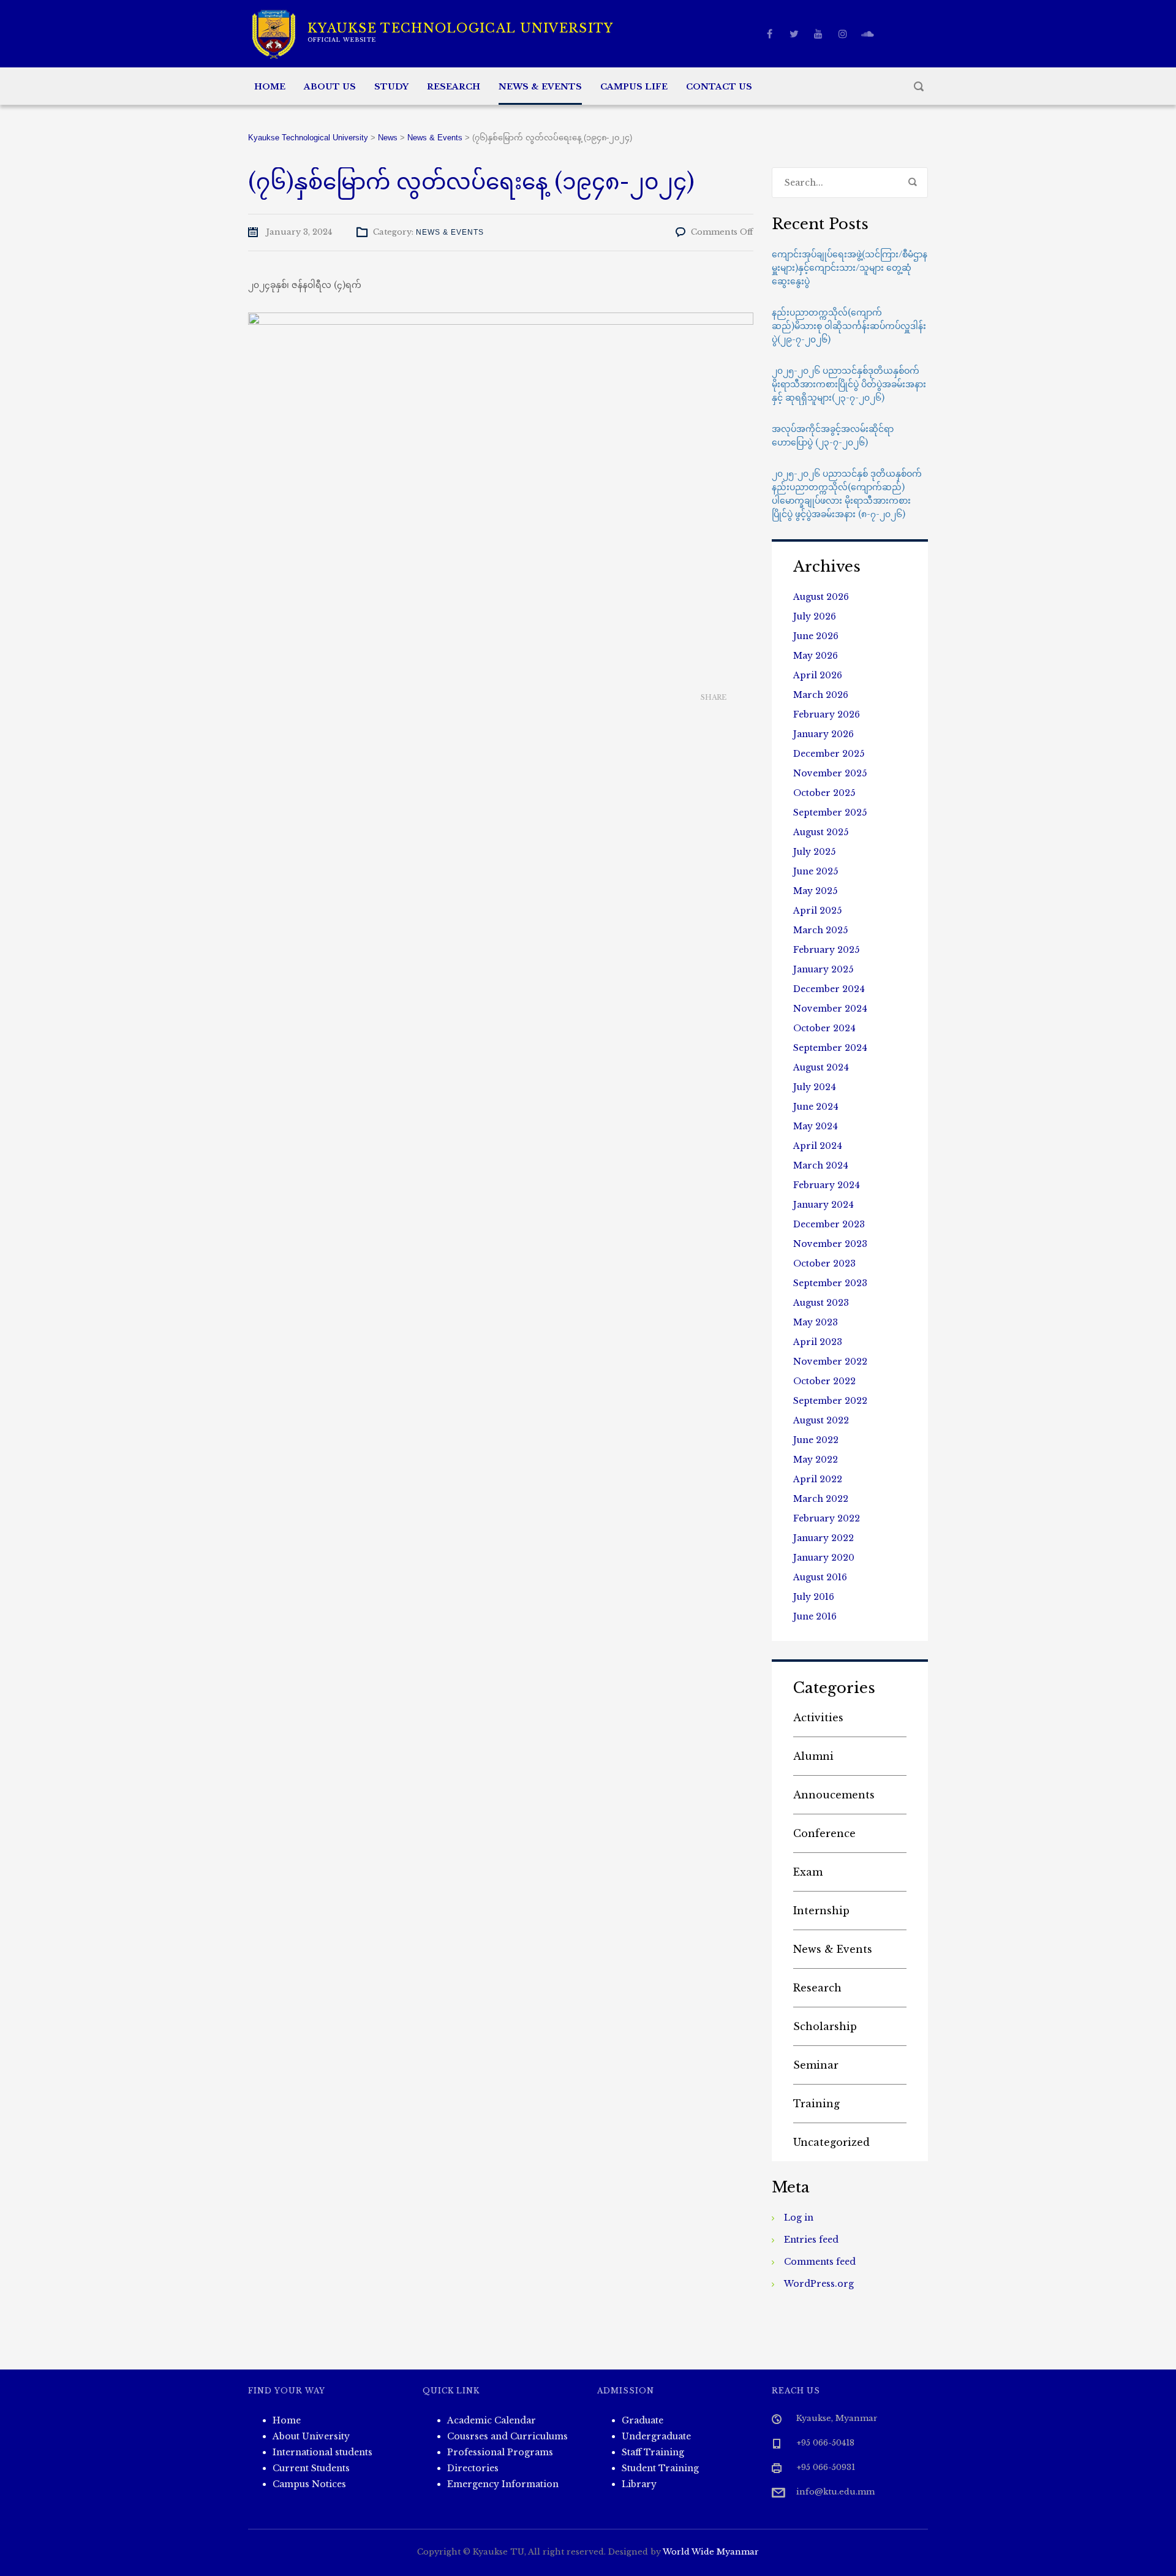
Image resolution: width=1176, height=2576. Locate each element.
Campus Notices (309, 2484)
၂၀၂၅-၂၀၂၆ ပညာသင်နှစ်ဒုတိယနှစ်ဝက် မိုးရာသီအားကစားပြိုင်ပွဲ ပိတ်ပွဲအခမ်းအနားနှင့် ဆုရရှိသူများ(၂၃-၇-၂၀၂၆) (849, 384)
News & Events (540, 87)
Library (639, 2484)
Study (391, 87)
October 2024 (824, 1028)
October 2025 (824, 793)
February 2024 (827, 1185)
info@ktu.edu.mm (835, 2492)
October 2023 (824, 1263)
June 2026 (816, 636)
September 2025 (830, 813)
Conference (824, 1833)
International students (322, 2452)
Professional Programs (500, 2452)
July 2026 (815, 616)
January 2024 (824, 1205)
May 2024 (816, 1126)
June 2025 (816, 871)
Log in (799, 2218)
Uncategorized (831, 2142)
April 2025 (817, 911)
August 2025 (821, 832)
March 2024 (821, 1165)
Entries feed (811, 2240)
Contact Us (719, 87)
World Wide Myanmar (711, 2552)
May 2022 (816, 1460)
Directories (473, 2468)
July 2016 (814, 1597)
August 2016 (820, 1577)
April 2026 (818, 675)
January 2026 (824, 734)
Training (816, 2104)
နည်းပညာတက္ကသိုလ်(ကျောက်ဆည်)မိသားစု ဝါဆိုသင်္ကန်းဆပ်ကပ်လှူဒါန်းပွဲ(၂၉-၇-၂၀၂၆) (849, 326)
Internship (821, 1911)
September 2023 (830, 1283)
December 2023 (829, 1224)
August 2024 (821, 1067)
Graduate (643, 2420)
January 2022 (824, 1538)
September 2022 (830, 1401)
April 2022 (818, 1479)
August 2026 (821, 597)
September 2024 (830, 1048)
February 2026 (827, 714)
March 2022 (821, 1499)
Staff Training (653, 2452)
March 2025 (820, 930)
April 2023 (818, 1342)
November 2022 (830, 1362)
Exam (808, 1872)
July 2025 (814, 852)
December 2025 (829, 754)
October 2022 (824, 1381)
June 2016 (815, 1616)
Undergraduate (656, 2436)
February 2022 (827, 1518)
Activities (818, 1718)
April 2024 (818, 1146)
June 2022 (816, 1440)
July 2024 (815, 1087)
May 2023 (816, 1322)
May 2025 (815, 891)
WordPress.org (819, 2284)
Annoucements (834, 1795)
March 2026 (821, 695)
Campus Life (634, 87)
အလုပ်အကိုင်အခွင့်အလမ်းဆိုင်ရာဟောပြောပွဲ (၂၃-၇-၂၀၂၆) (833, 436)
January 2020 (824, 1558)
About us (330, 87)
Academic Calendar (492, 2420)
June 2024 (816, 1107)
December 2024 (829, 989)
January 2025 (823, 969)
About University (311, 2436)
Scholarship (825, 2026)
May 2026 (816, 656)
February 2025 (826, 950)
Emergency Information (503, 2484)
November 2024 (830, 1009)
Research (454, 87)
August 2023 (821, 1303)
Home (270, 87)
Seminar (816, 2065)
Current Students (311, 2468)
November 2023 (830, 1244)
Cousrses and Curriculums (507, 2436)
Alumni (813, 1756)
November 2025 (830, 773)
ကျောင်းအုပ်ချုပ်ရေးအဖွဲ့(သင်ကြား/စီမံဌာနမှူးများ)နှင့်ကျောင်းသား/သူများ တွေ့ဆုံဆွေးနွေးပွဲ (850, 268)
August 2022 (821, 1420)
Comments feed (820, 2262)
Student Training (660, 2468)
